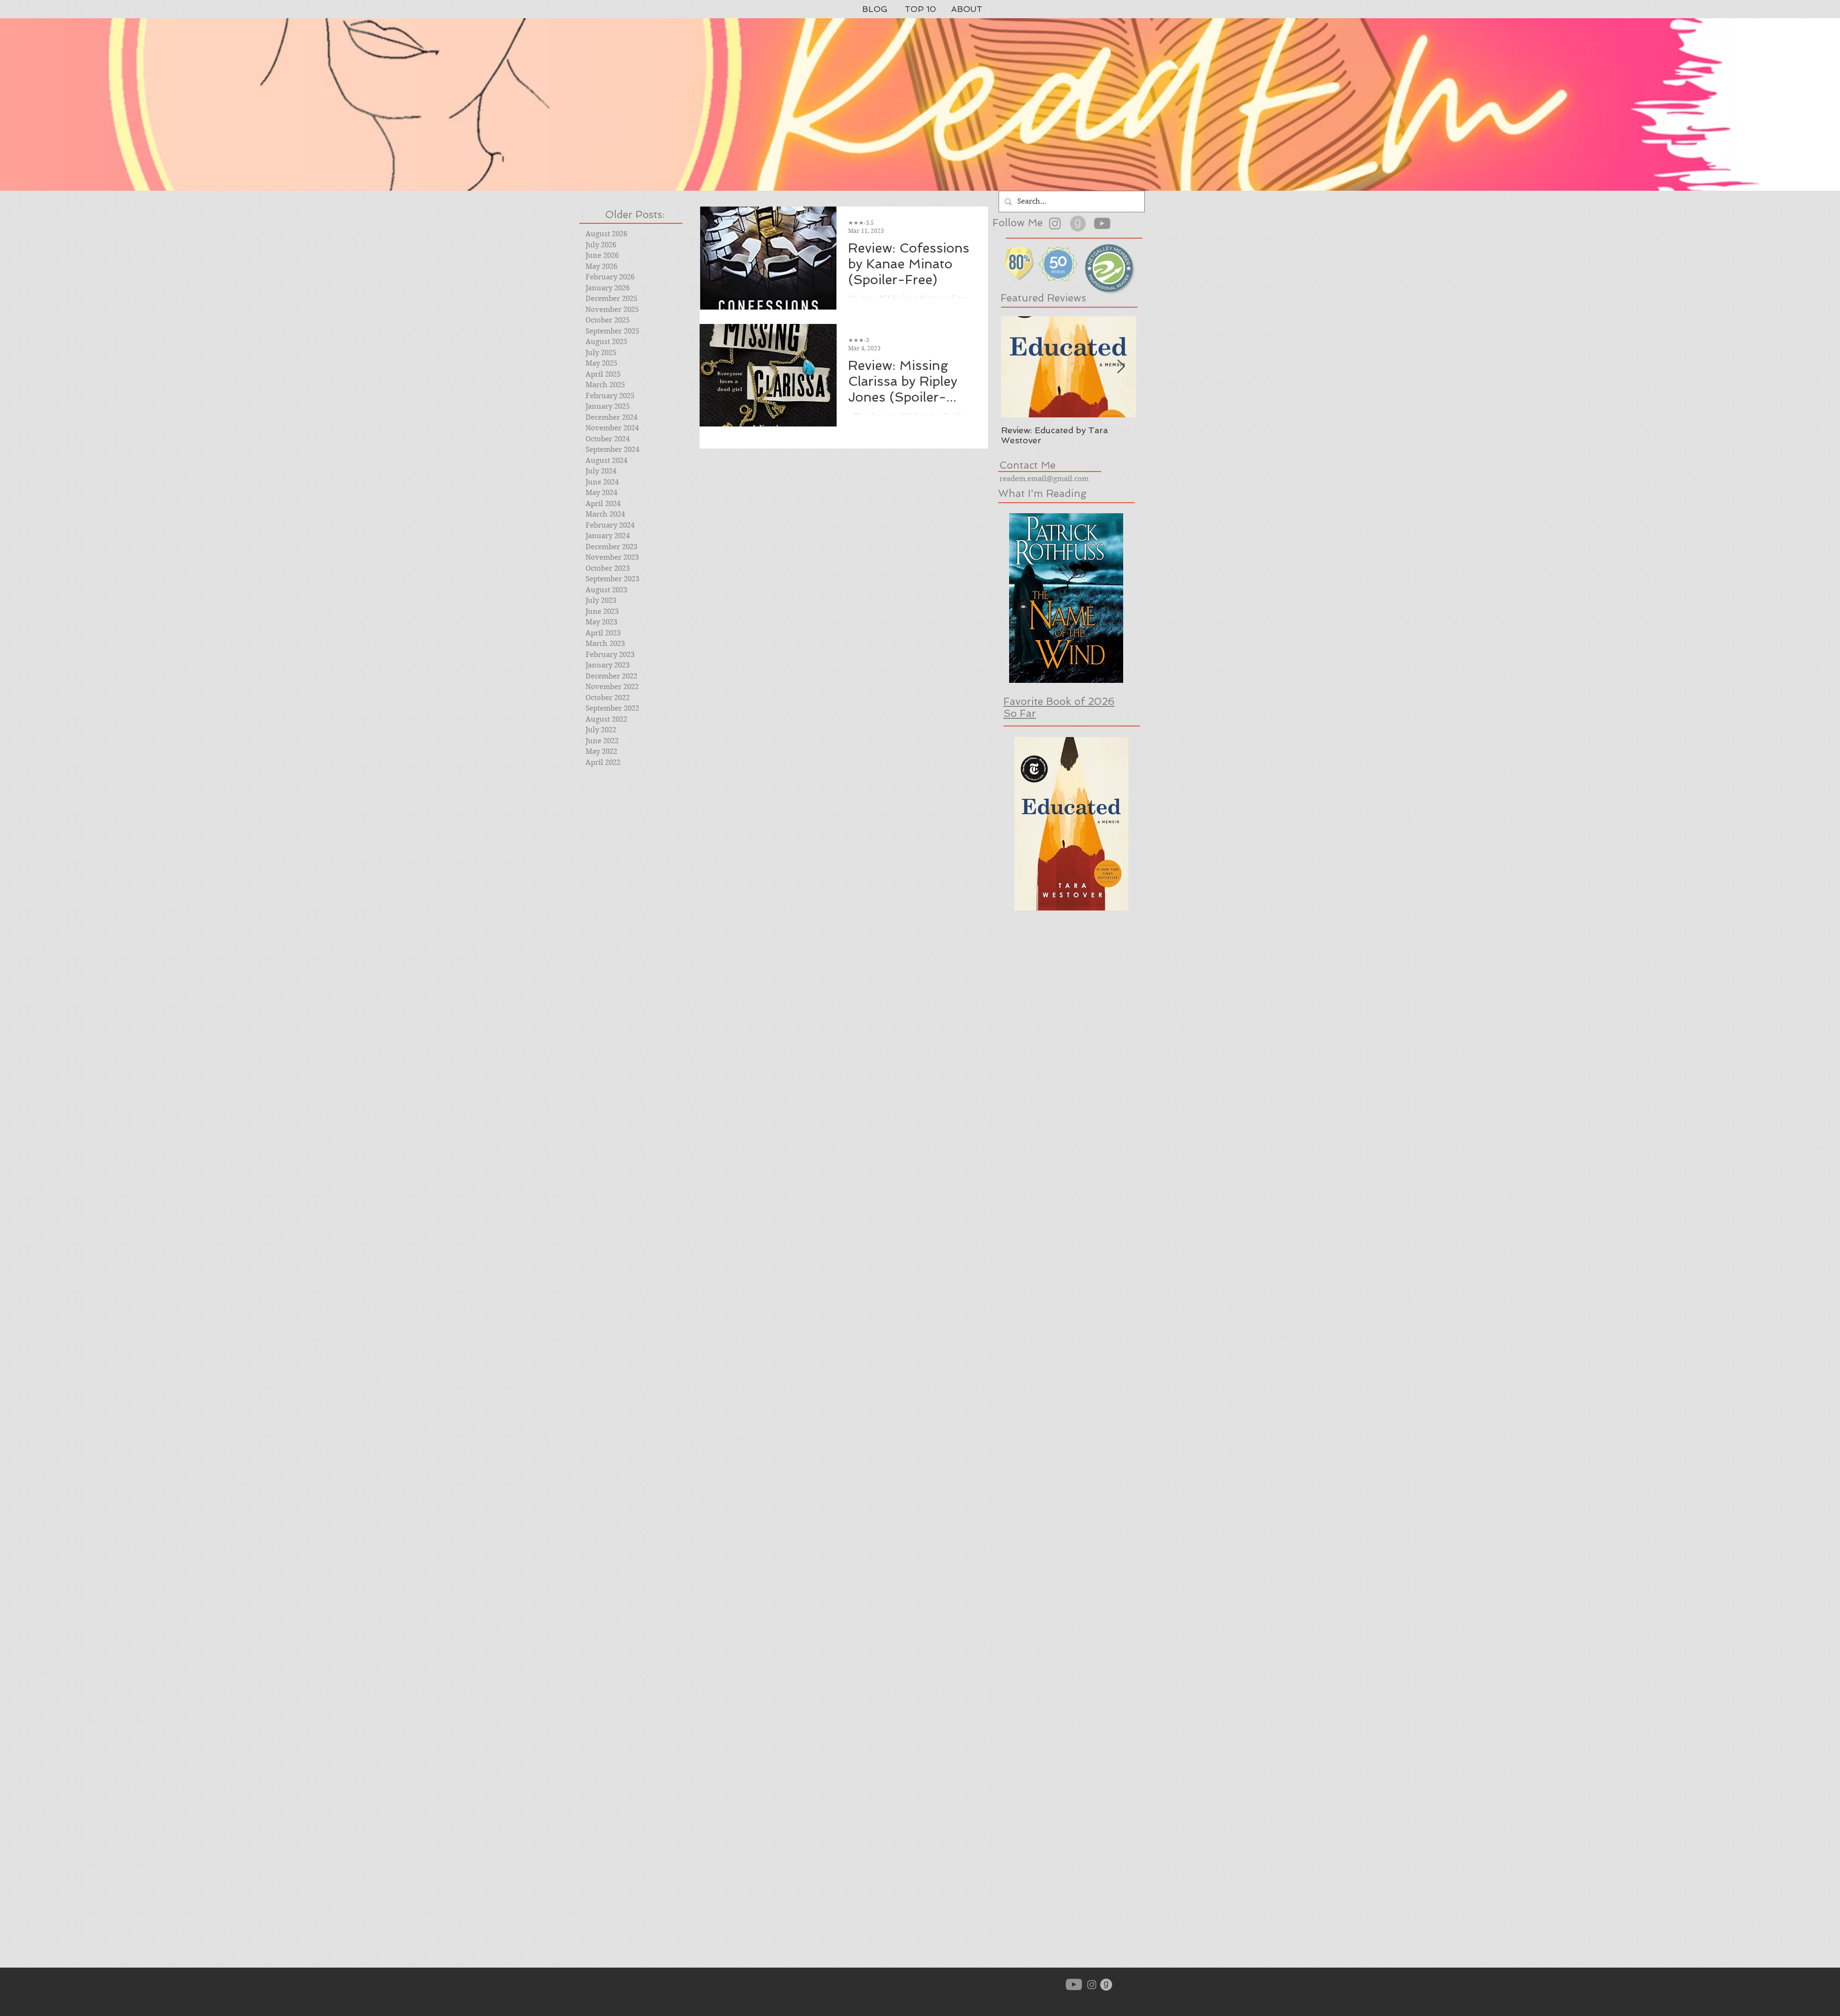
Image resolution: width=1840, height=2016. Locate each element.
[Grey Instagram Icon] (1055, 224)
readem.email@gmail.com (1044, 479)
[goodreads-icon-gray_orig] (1078, 224)
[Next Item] (1121, 367)
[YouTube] (1102, 223)
